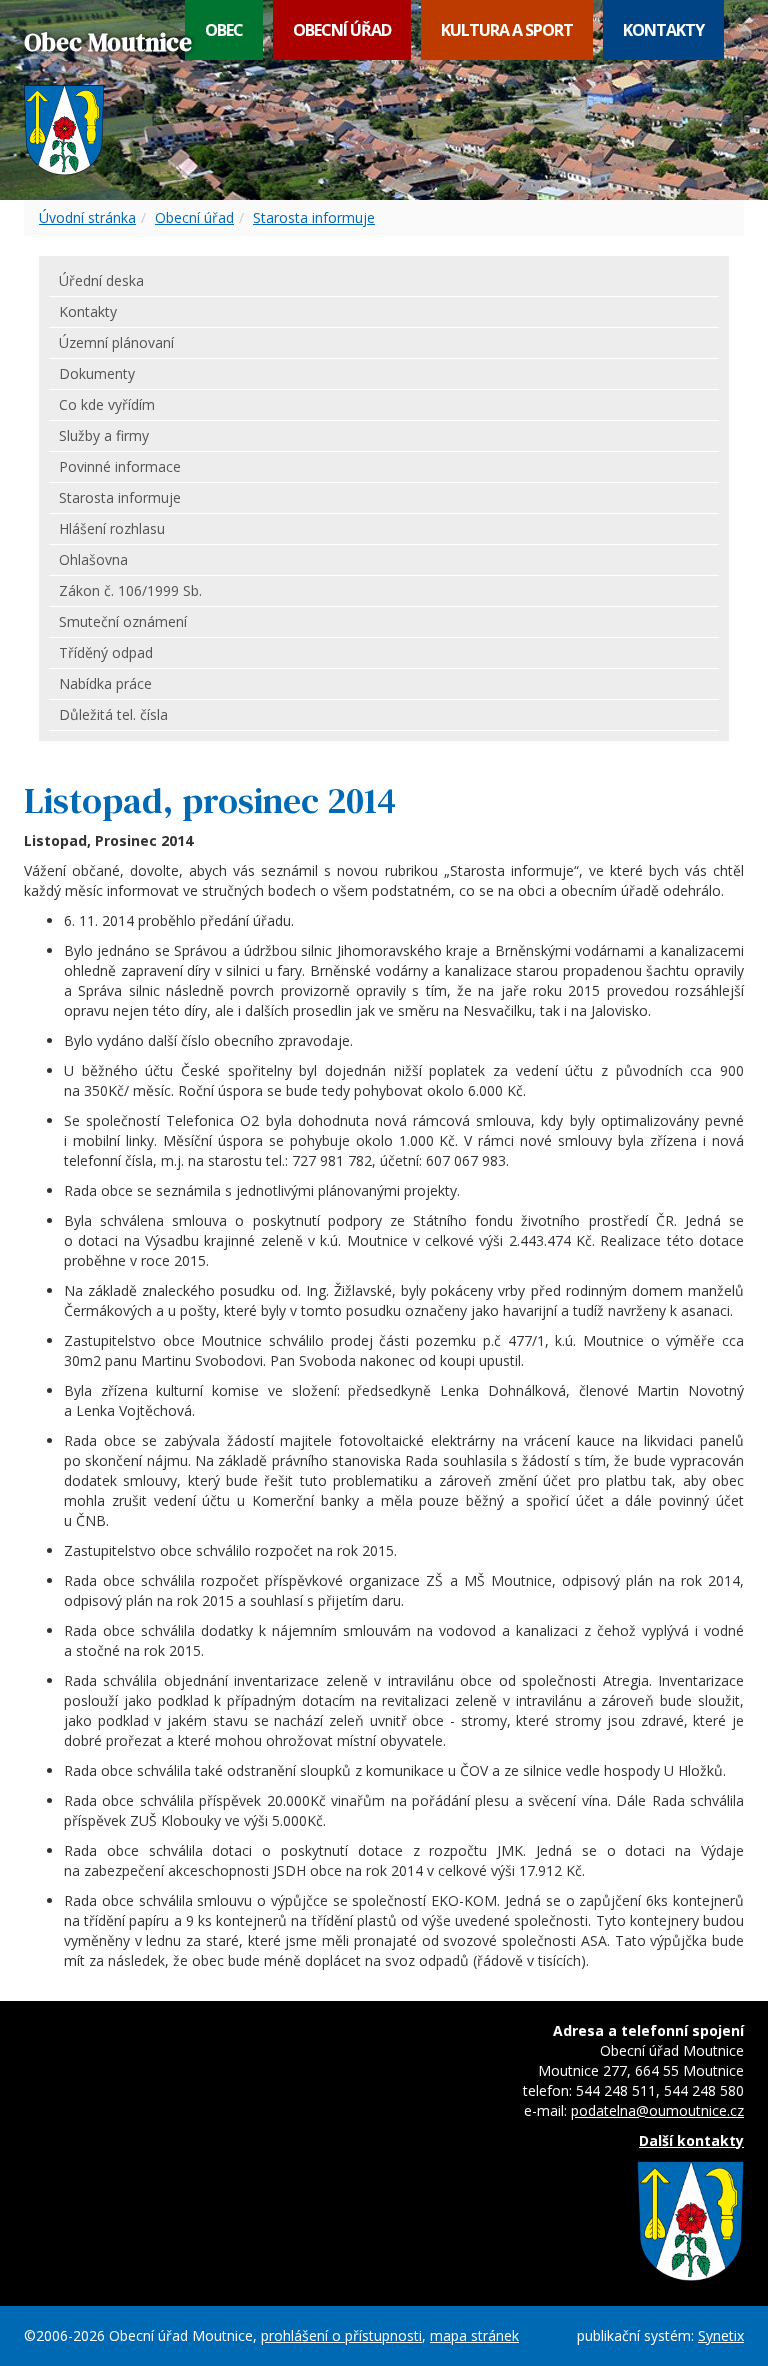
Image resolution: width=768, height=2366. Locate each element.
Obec (224, 30)
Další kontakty (691, 2140)
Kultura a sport (507, 30)
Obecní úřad (342, 30)
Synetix (721, 2335)
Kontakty (663, 30)
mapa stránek (474, 2335)
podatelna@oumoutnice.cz (657, 2110)
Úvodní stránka (87, 217)
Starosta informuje (314, 217)
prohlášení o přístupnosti (341, 2335)
